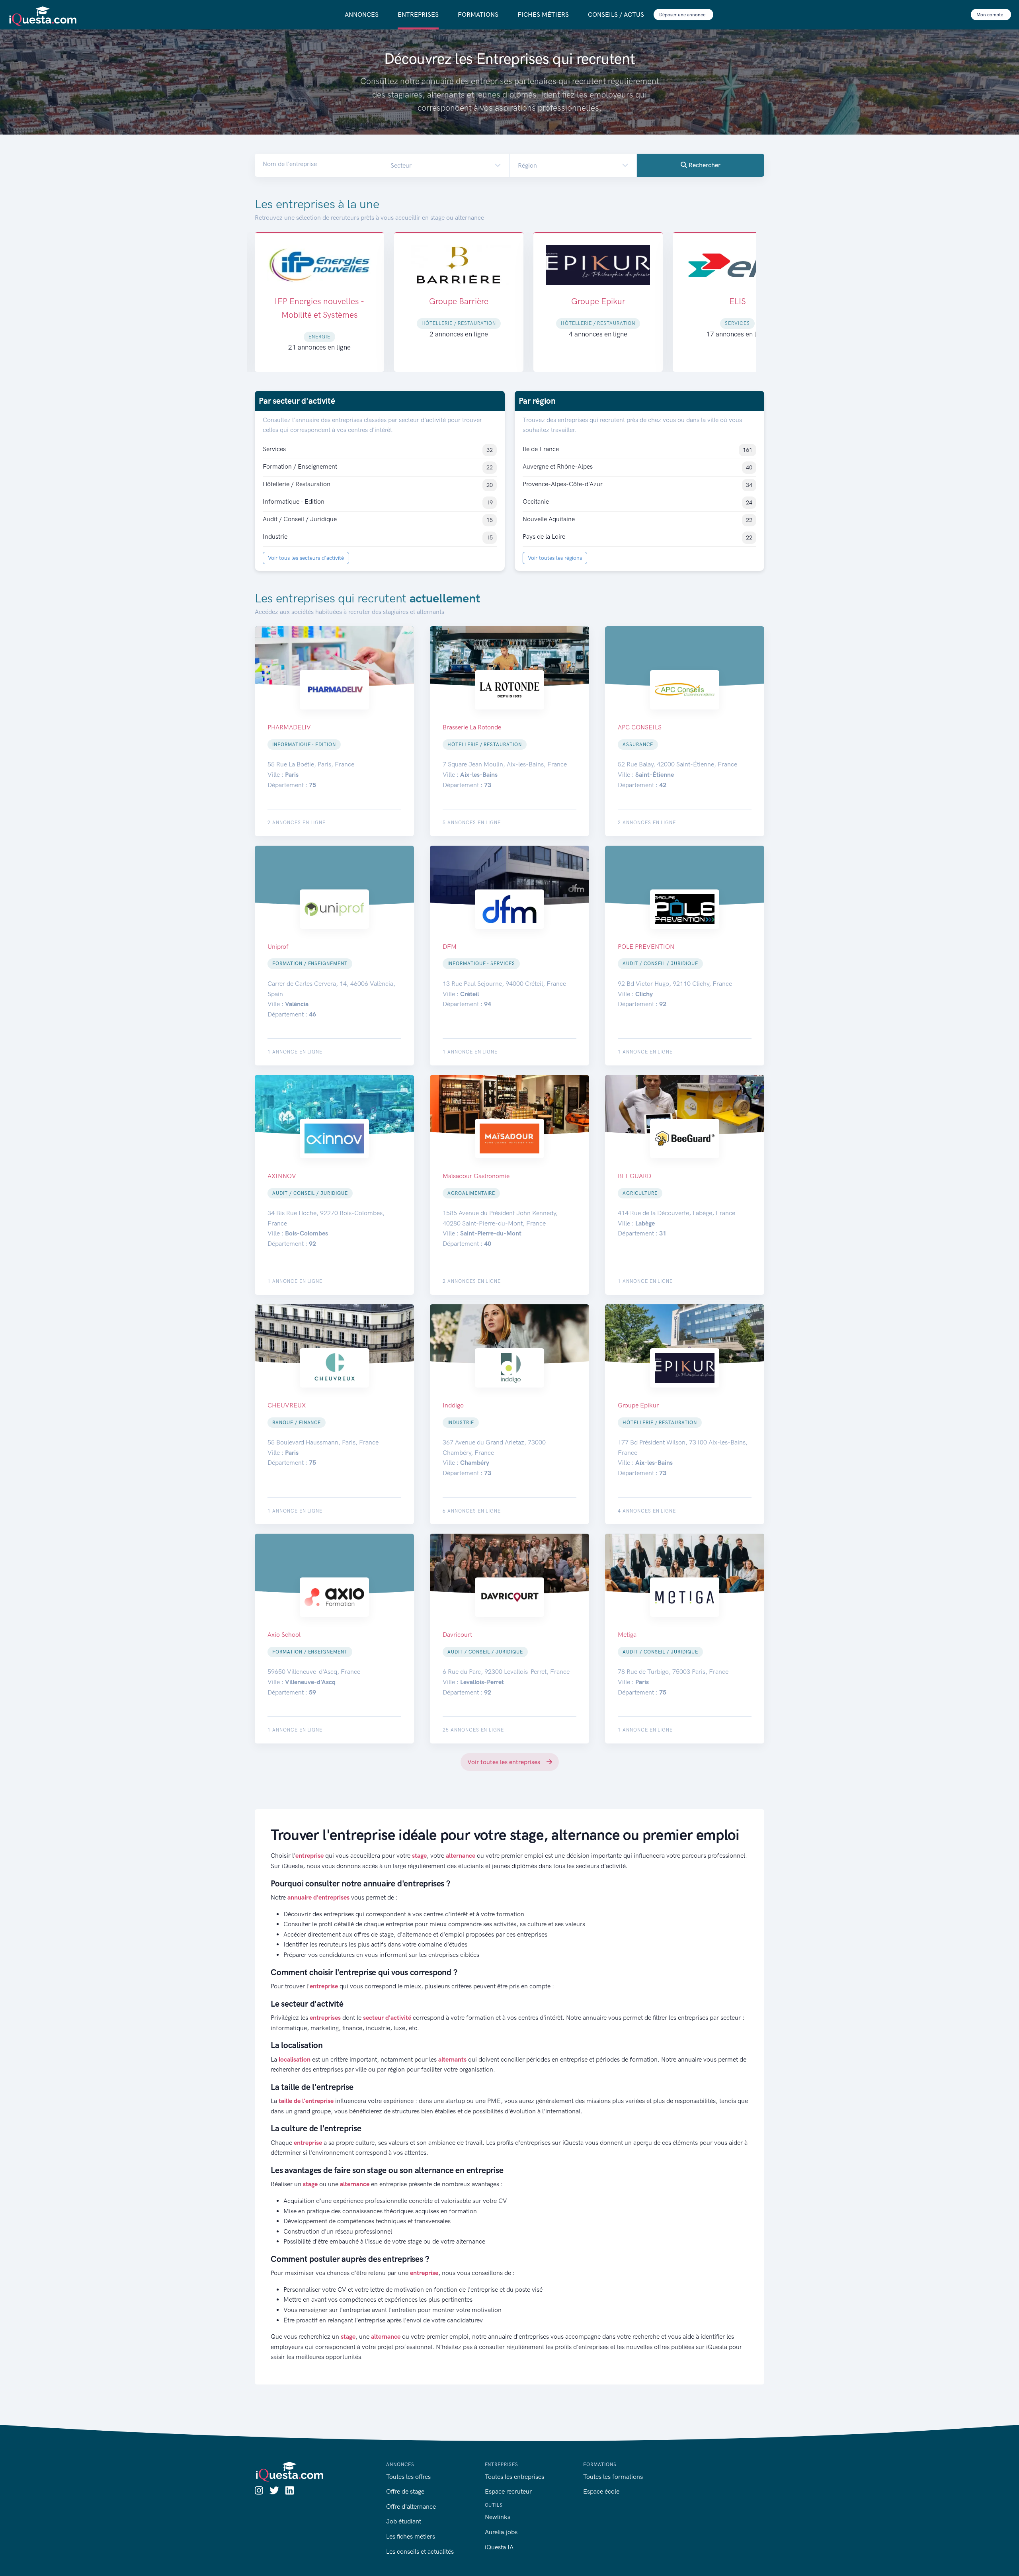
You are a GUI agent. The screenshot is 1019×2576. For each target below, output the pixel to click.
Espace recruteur (508, 2491)
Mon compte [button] (990, 15)
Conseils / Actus (616, 15)
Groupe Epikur (459, 301)
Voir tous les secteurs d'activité (306, 558)
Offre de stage (405, 2491)
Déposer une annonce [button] (683, 15)
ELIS (598, 301)
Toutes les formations (613, 2477)
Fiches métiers (543, 15)
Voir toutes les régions (555, 558)
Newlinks (498, 2517)
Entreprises (418, 15)
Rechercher (704, 165)
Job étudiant (404, 2521)
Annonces (362, 15)
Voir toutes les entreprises (505, 1762)
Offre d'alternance (411, 2507)
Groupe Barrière (319, 301)
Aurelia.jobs (501, 2532)
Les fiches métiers (411, 2536)
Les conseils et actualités (420, 2552)
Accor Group (737, 301)
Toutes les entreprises (514, 2477)
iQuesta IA (499, 2547)
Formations (478, 15)
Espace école (601, 2491)
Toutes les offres (408, 2477)
